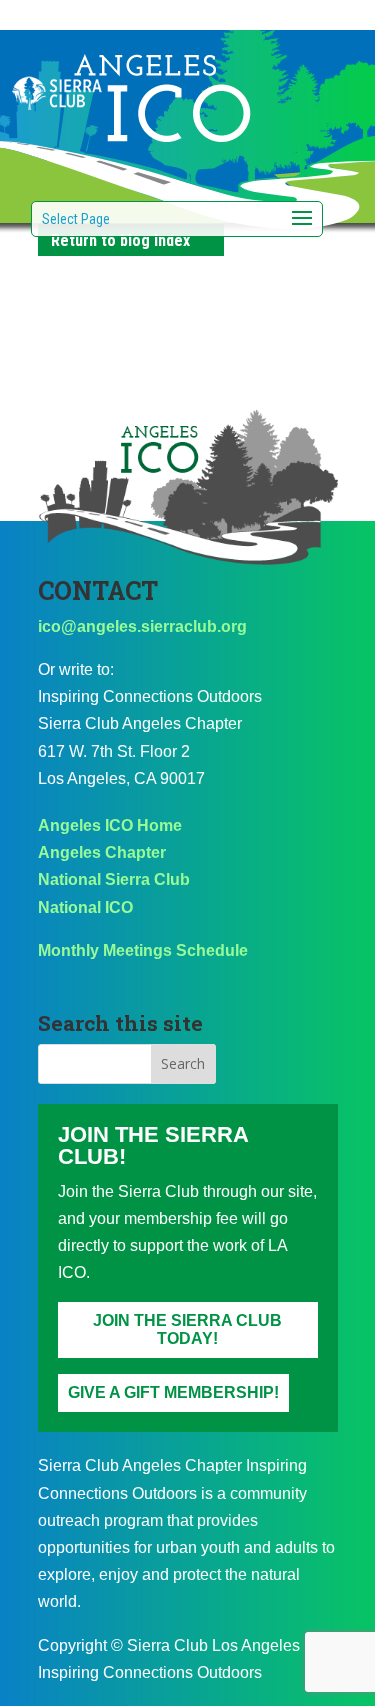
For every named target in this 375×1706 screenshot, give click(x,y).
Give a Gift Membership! (173, 1392)
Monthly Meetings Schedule (143, 950)
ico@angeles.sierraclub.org (142, 626)
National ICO (85, 907)
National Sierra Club (114, 879)
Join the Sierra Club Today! (187, 1329)
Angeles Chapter (102, 852)
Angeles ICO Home (110, 825)
